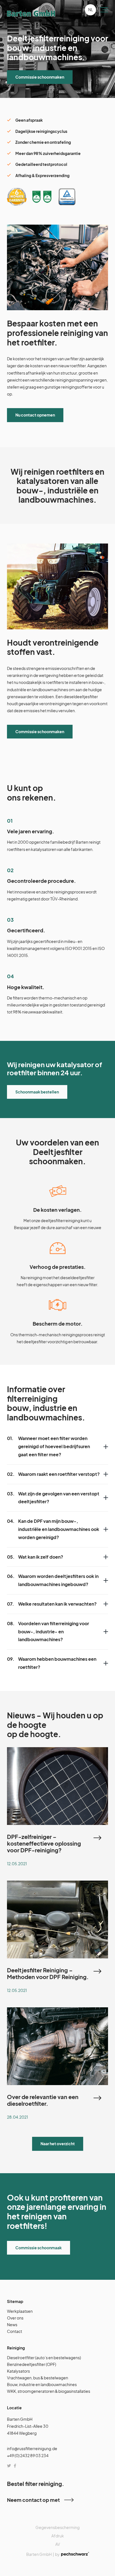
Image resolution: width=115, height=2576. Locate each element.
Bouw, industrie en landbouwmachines (42, 2385)
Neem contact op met (33, 2500)
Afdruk (58, 2536)
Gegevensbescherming (57, 2527)
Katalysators (18, 2371)
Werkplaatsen (20, 2311)
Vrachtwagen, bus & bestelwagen (38, 2378)
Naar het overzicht (58, 2144)
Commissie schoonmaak (39, 2248)
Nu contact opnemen (35, 415)
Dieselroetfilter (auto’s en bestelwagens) (44, 2358)
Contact (15, 2331)
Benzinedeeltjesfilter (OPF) (32, 2365)
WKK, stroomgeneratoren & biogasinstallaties (49, 2391)
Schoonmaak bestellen (37, 1091)
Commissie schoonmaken (40, 77)
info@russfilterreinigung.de (32, 2448)
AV (58, 2544)
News (12, 2325)
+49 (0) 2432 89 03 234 (28, 2456)
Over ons (15, 2318)
